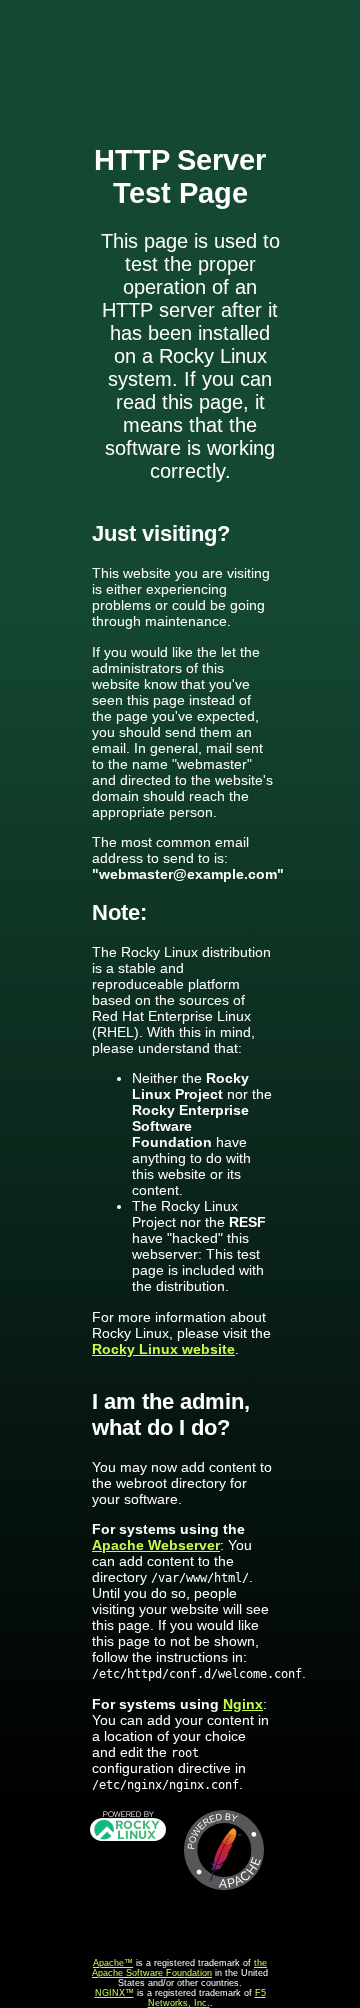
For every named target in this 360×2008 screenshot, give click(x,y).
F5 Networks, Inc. (207, 1998)
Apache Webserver (156, 1545)
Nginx (243, 1704)
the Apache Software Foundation (179, 1968)
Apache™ (113, 1963)
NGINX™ (114, 1993)
